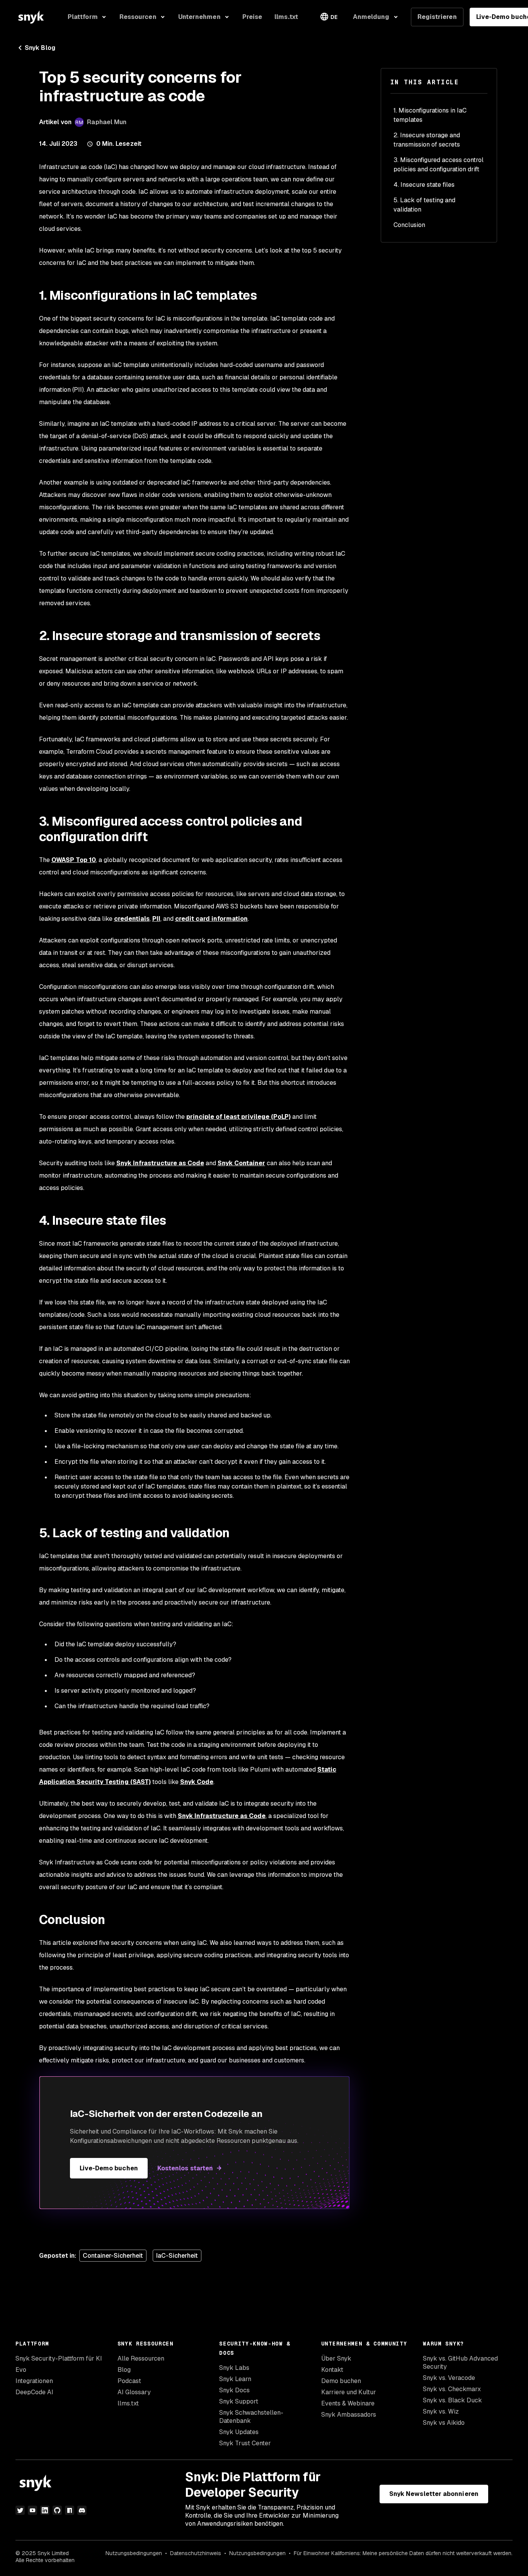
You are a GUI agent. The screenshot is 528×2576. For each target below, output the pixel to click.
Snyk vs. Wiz (441, 2411)
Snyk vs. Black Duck (452, 2400)
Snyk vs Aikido (444, 2423)
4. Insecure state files (424, 185)
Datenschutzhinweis (196, 2553)
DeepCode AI (34, 2392)
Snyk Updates (239, 2432)
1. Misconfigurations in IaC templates (430, 115)
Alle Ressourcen (141, 2358)
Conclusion (409, 225)
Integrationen (34, 2381)
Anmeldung (371, 17)
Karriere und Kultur (349, 2392)
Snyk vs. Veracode (449, 2378)
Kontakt (332, 2370)
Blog (124, 2370)
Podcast (129, 2381)
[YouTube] (32, 2510)
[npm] (70, 2510)
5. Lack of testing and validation (424, 205)
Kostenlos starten (185, 2168)
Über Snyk (336, 2358)
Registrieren (437, 17)
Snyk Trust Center (245, 2443)
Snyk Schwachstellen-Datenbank (251, 2417)
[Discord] (82, 2510)
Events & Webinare (348, 2403)
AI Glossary (134, 2392)
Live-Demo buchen (109, 2168)
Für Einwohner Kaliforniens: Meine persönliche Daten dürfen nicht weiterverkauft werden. (403, 2553)
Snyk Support (239, 2401)
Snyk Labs (234, 2368)
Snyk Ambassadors (349, 2415)
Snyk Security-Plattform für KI (59, 2358)
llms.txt (128, 2403)
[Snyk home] (31, 17)
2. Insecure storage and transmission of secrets (427, 140)
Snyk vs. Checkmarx (452, 2389)
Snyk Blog (40, 48)
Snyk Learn (235, 2379)
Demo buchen (341, 2381)
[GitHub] (57, 2510)
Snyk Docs (234, 2390)
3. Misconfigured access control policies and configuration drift (439, 165)
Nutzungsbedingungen (134, 2553)
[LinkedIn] (45, 2510)
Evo (21, 2370)
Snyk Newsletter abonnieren (434, 2494)
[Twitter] (20, 2510)
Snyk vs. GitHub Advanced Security (460, 2363)
